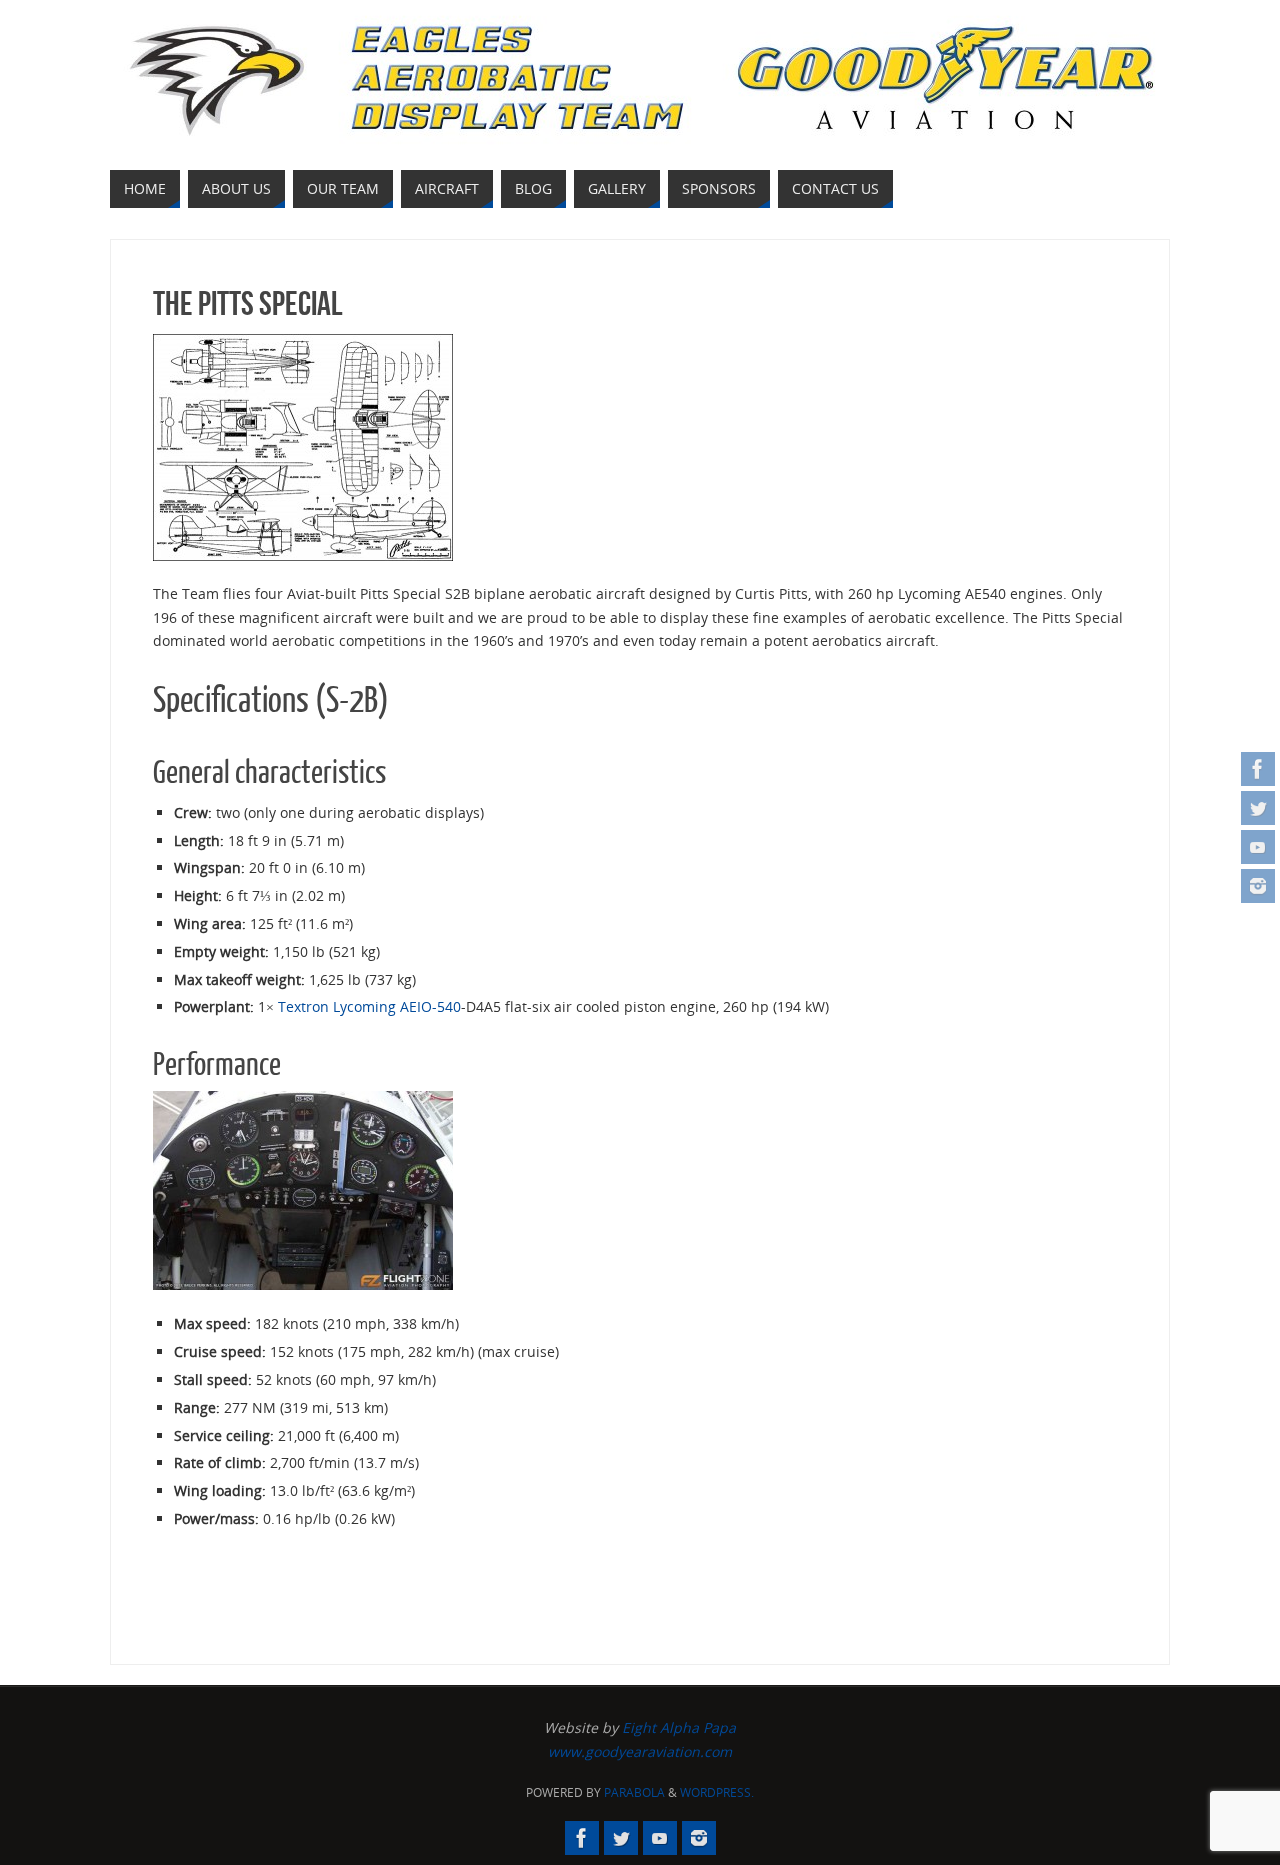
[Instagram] (1258, 886)
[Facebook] (1258, 769)
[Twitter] (1258, 808)
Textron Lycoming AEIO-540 (369, 1006)
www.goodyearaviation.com (640, 1751)
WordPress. (717, 1792)
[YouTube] (1258, 847)
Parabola (634, 1792)
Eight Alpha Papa (679, 1727)
